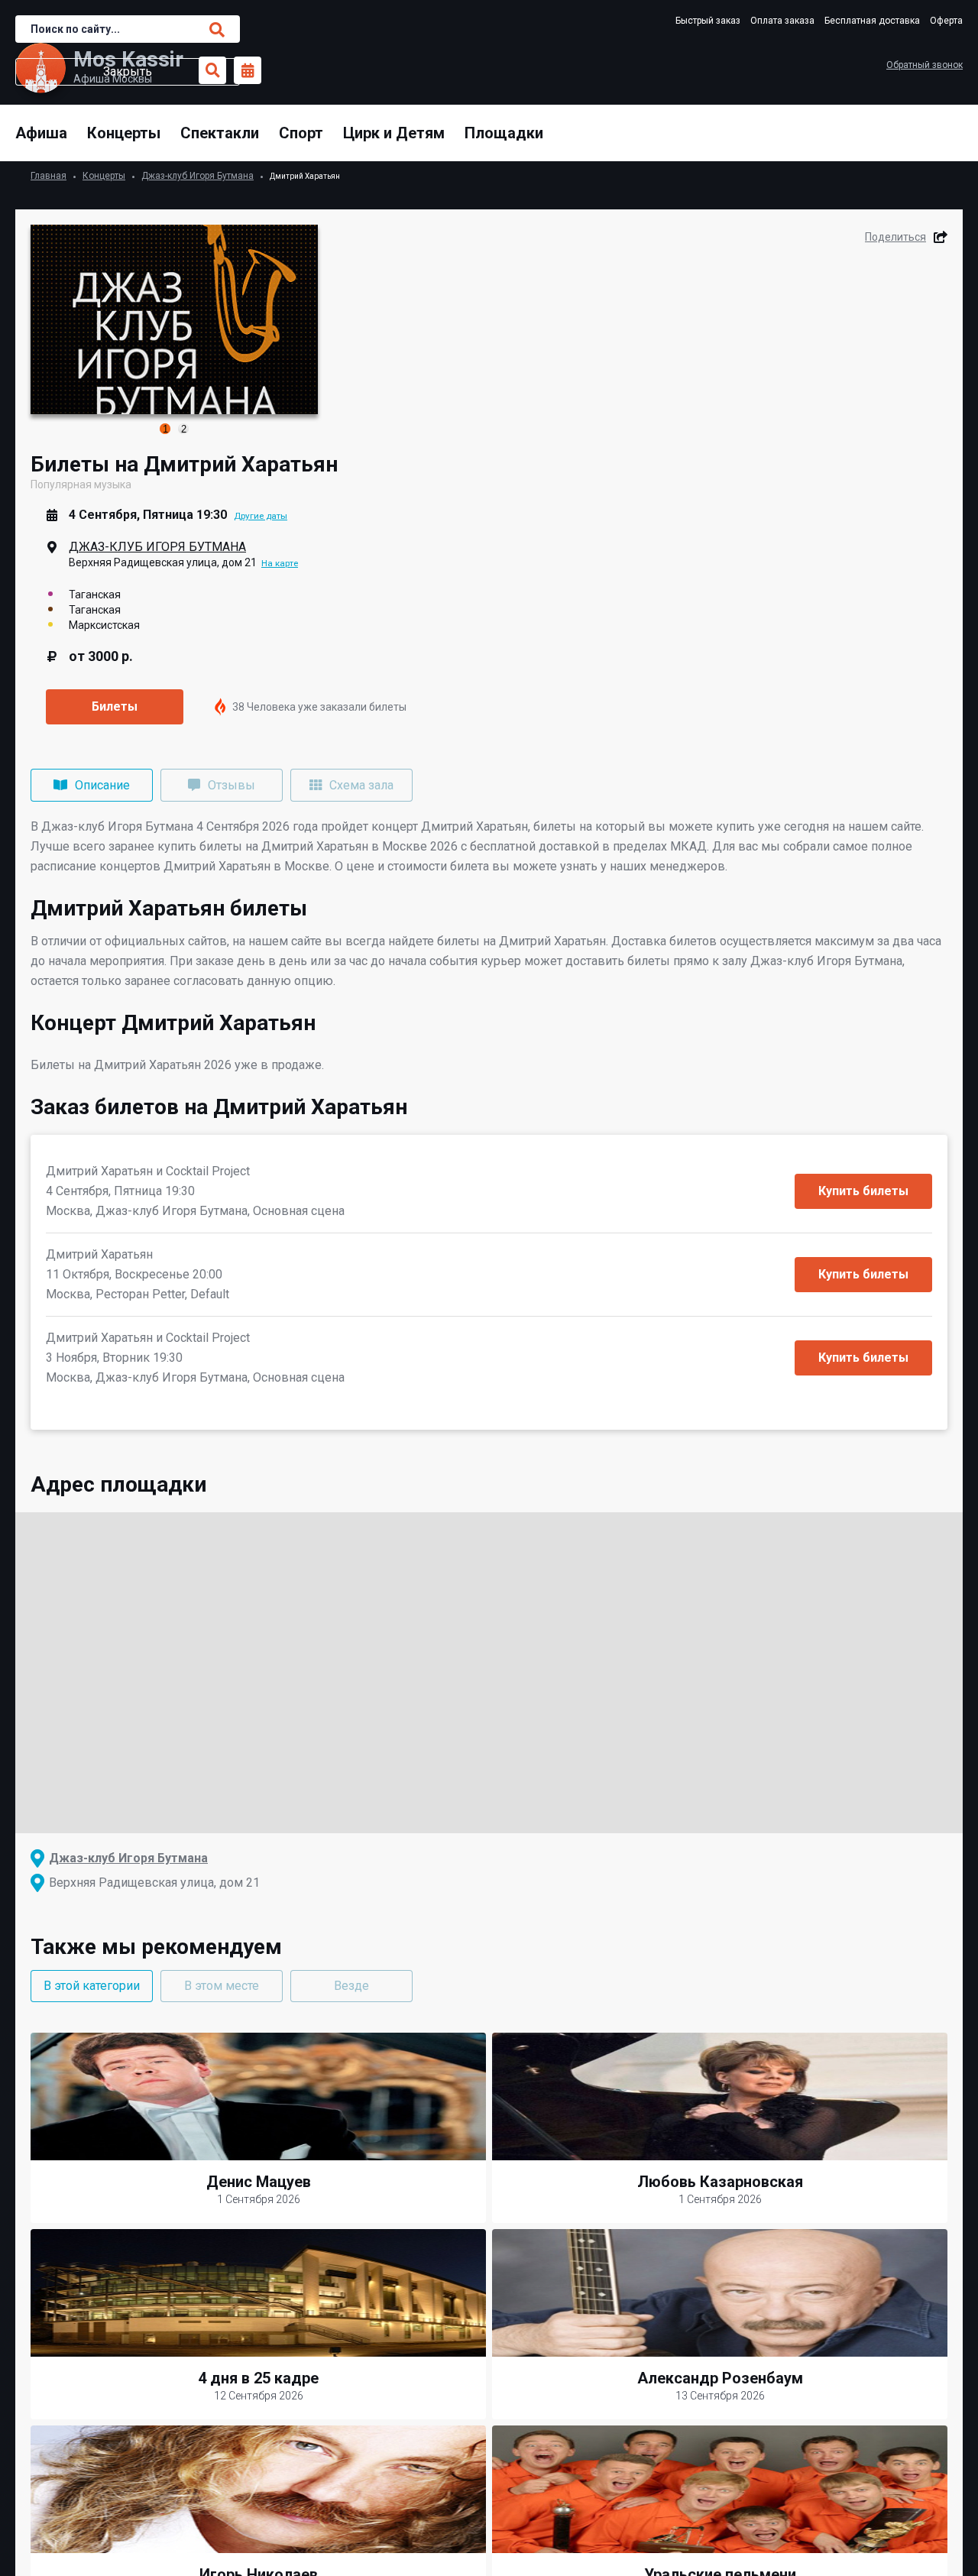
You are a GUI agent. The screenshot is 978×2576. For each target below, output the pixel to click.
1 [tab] (165, 429)
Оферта (946, 21)
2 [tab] (184, 429)
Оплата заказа (782, 21)
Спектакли (220, 133)
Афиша (41, 133)
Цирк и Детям (394, 133)
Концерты (124, 133)
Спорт (301, 133)
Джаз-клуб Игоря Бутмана (198, 176)
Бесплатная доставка (872, 21)
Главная (49, 176)
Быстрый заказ (708, 21)
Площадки (504, 133)
